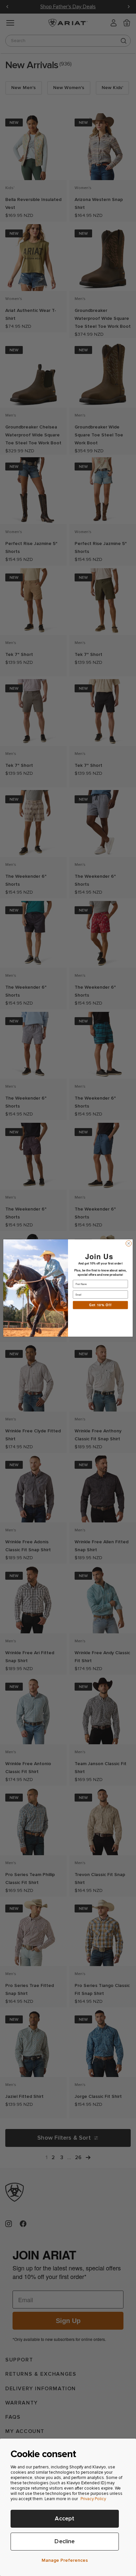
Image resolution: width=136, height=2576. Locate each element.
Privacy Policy (93, 2499)
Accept (65, 2519)
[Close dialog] (129, 1243)
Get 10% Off (100, 1305)
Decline (65, 2541)
